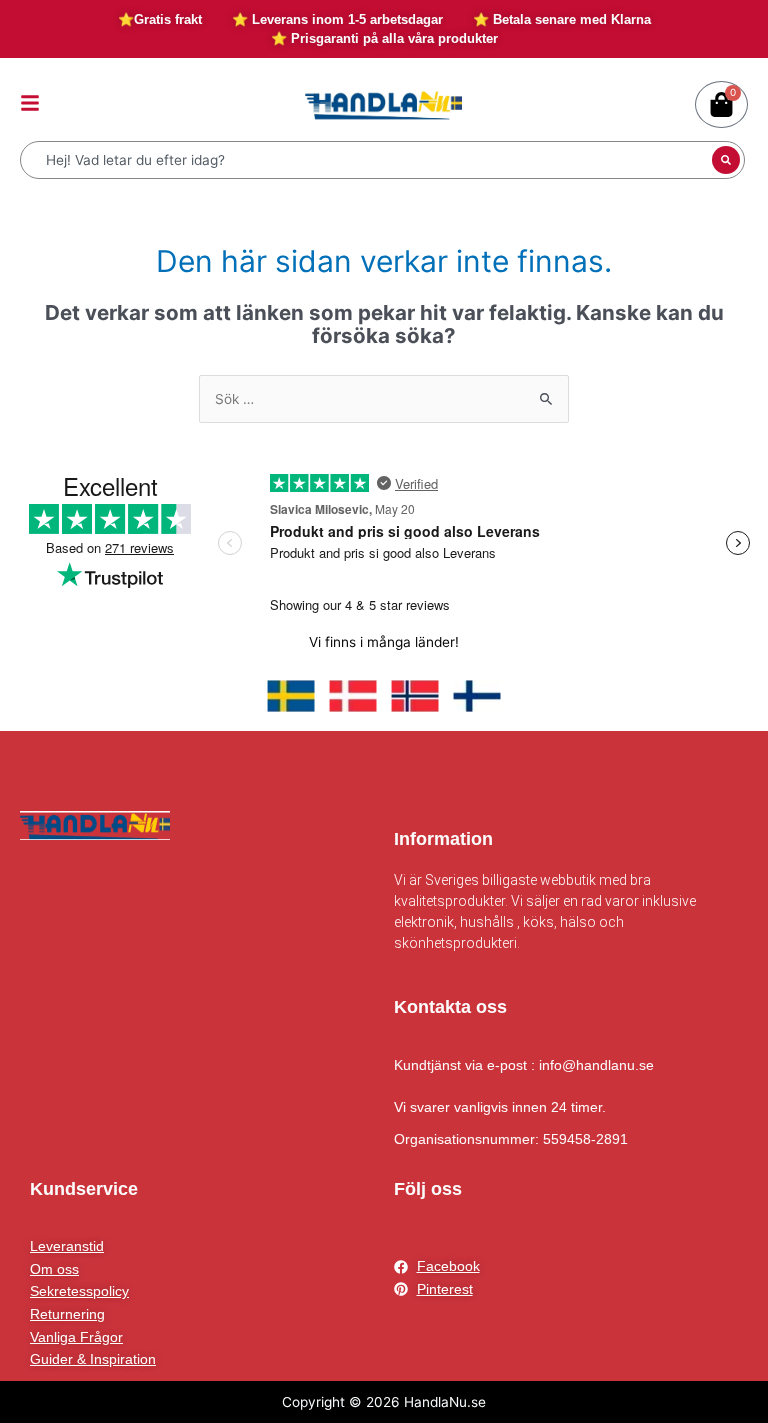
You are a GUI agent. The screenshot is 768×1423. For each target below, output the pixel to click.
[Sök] (726, 160)
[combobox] (368, 160)
